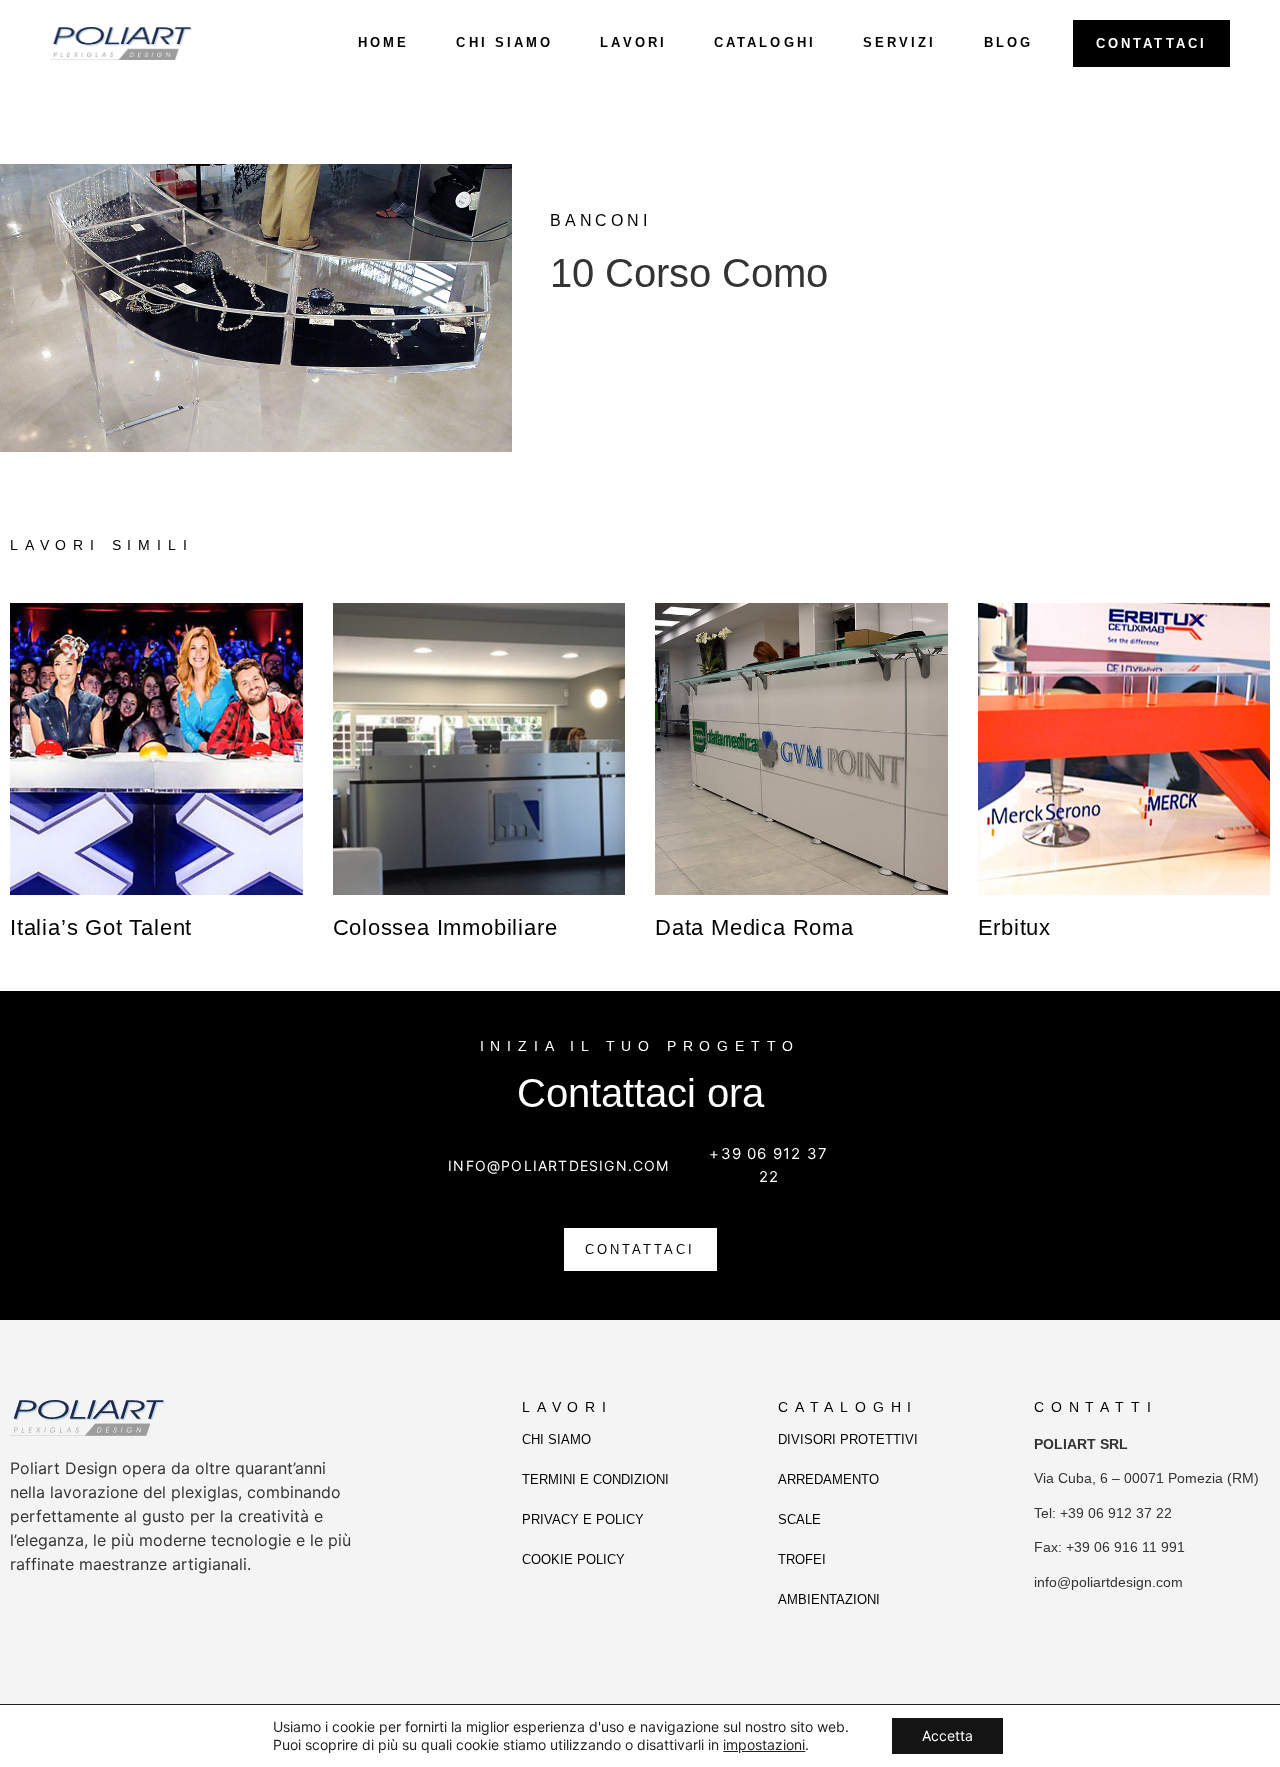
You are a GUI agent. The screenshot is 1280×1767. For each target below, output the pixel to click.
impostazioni (764, 1744)
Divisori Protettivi (848, 1439)
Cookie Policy (573, 1559)
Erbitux (1015, 927)
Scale (799, 1519)
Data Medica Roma (754, 927)
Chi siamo (504, 42)
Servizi (900, 42)
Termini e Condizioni (595, 1479)
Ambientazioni (829, 1599)
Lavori (633, 42)
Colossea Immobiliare (445, 927)
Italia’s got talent (101, 927)
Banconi (600, 220)
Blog (1008, 42)
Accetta (947, 1735)
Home (383, 42)
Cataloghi (765, 42)
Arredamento (828, 1479)
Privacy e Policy (583, 1519)
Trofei (802, 1559)
